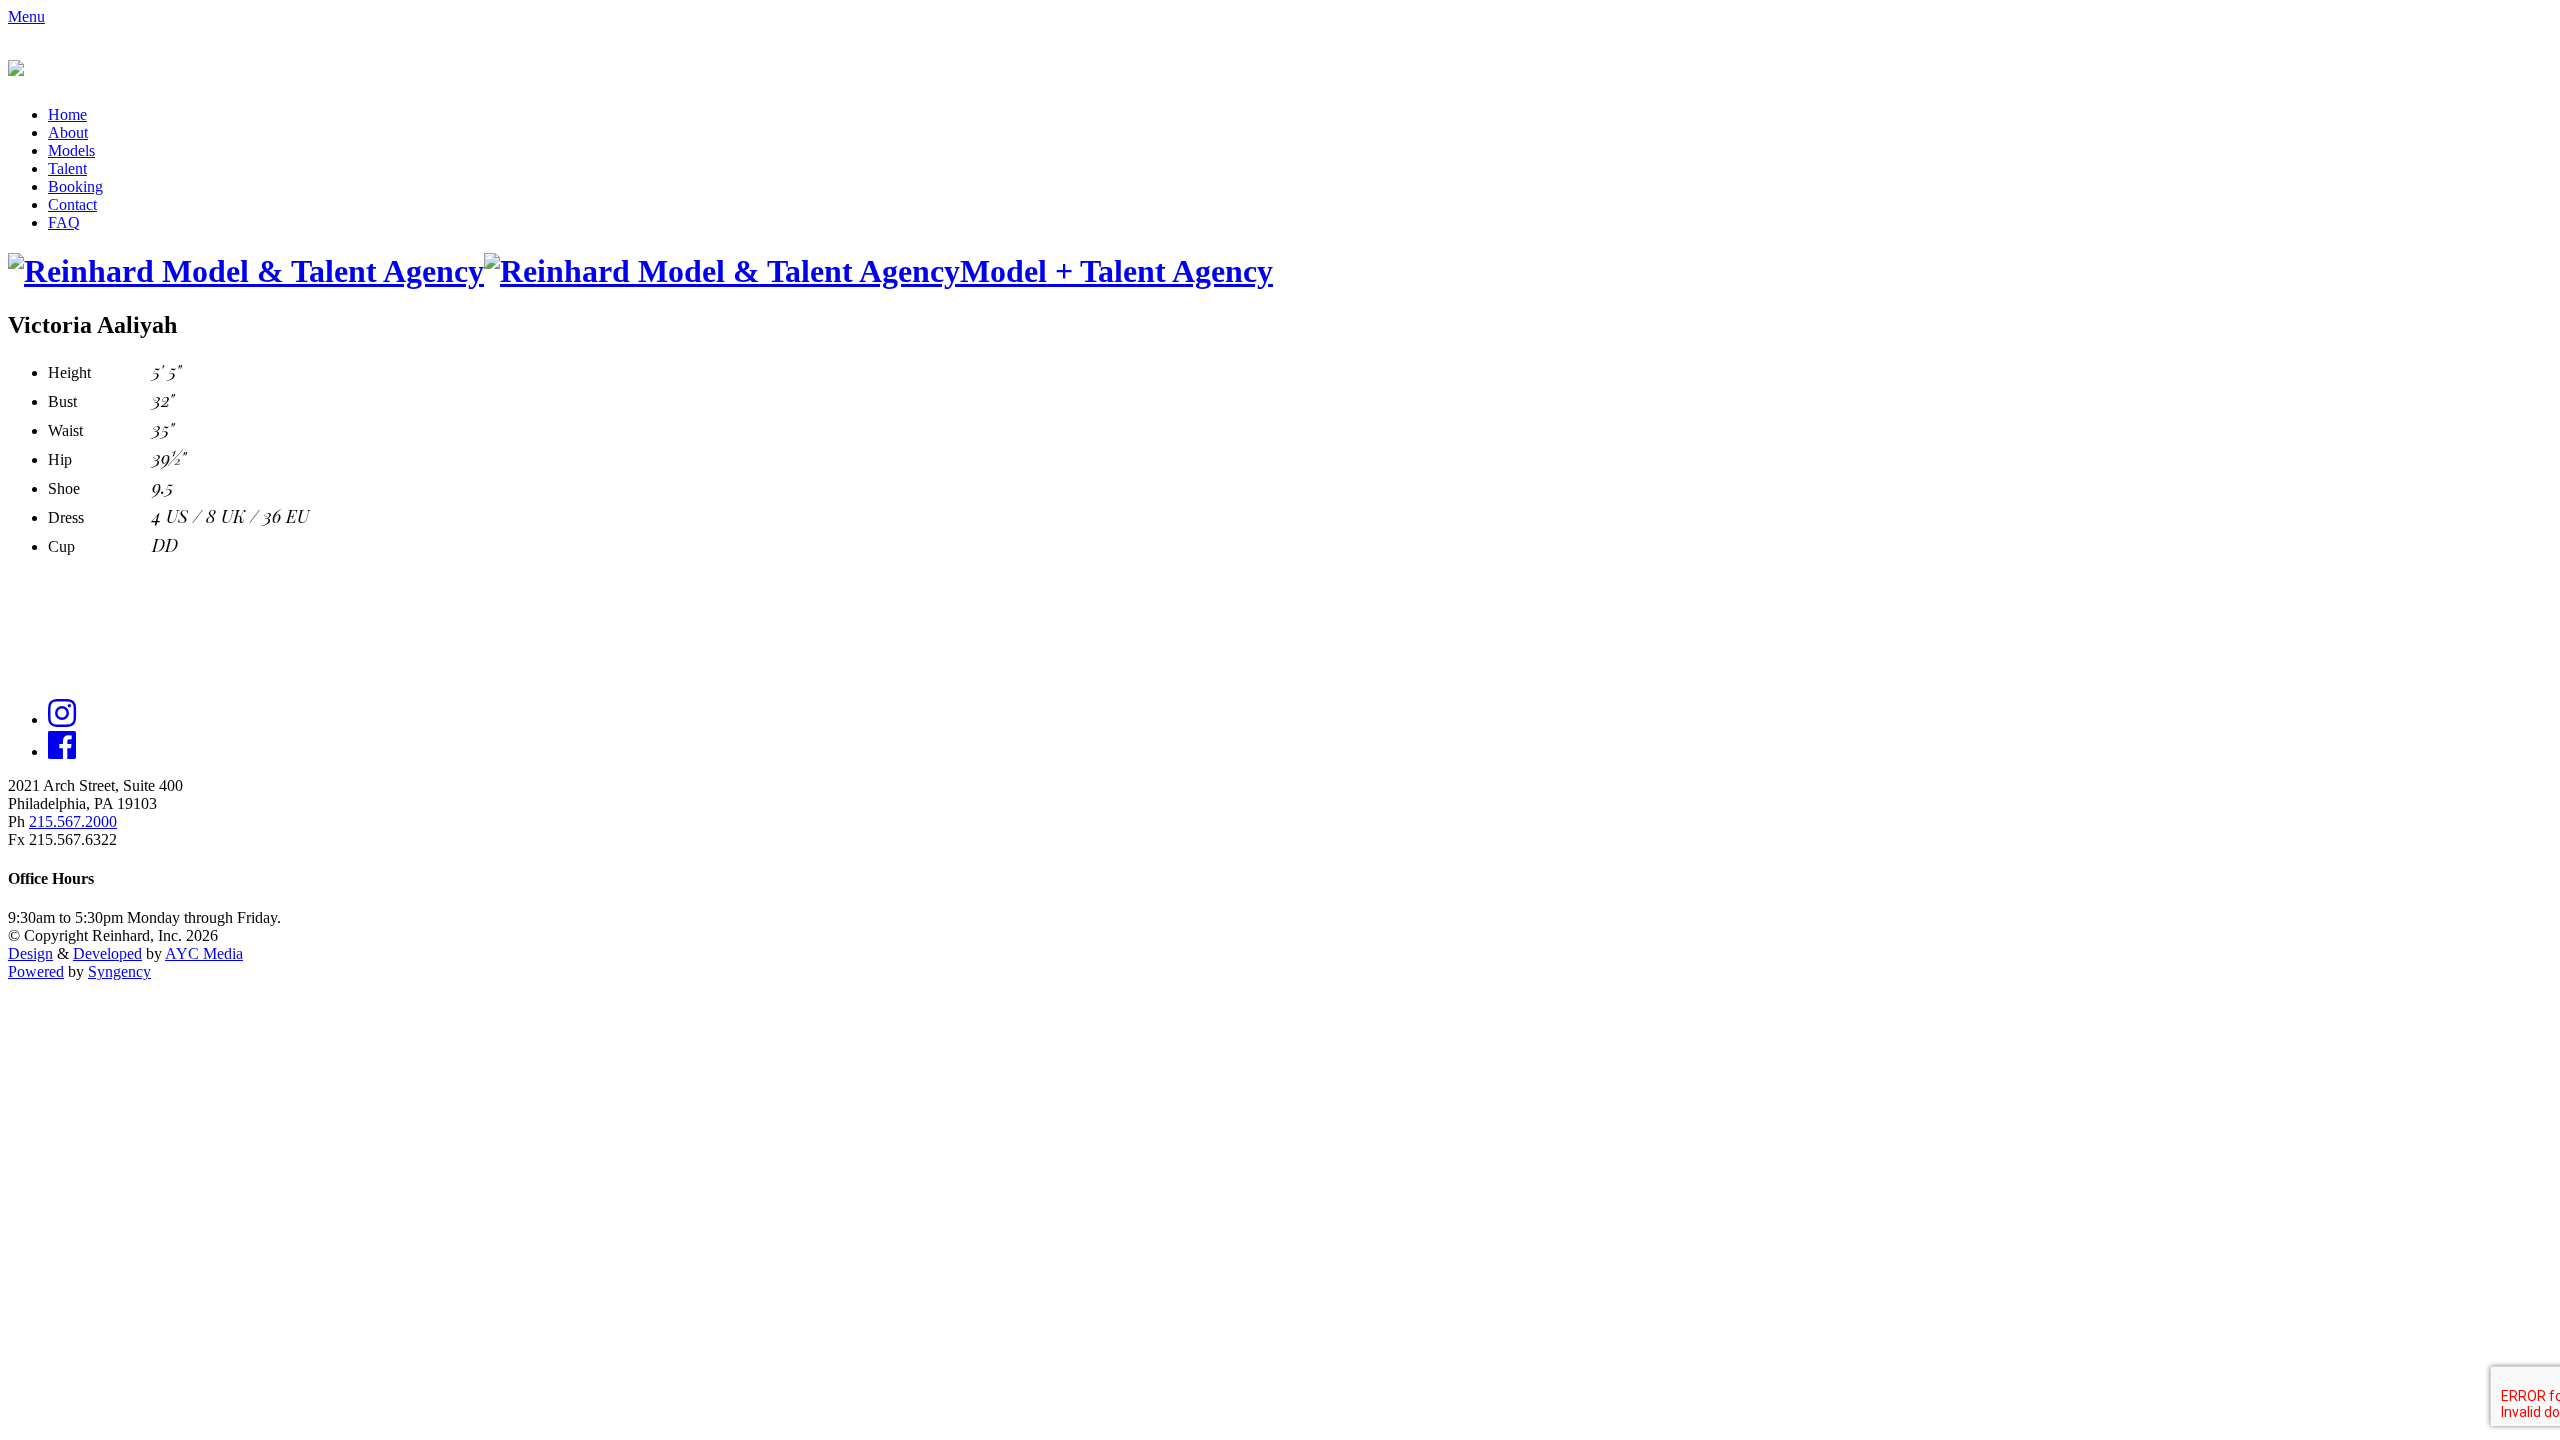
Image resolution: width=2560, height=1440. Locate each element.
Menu (26, 16)
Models (71, 150)
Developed (107, 953)
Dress (66, 517)
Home (67, 114)
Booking (75, 186)
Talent (67, 168)
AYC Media (204, 953)
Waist (65, 430)
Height (69, 372)
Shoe (64, 488)
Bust (62, 401)
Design (30, 953)
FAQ (64, 222)
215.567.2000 (73, 821)
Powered (36, 971)
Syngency (119, 971)
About (68, 132)
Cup (61, 546)
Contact (72, 204)
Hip (60, 459)
